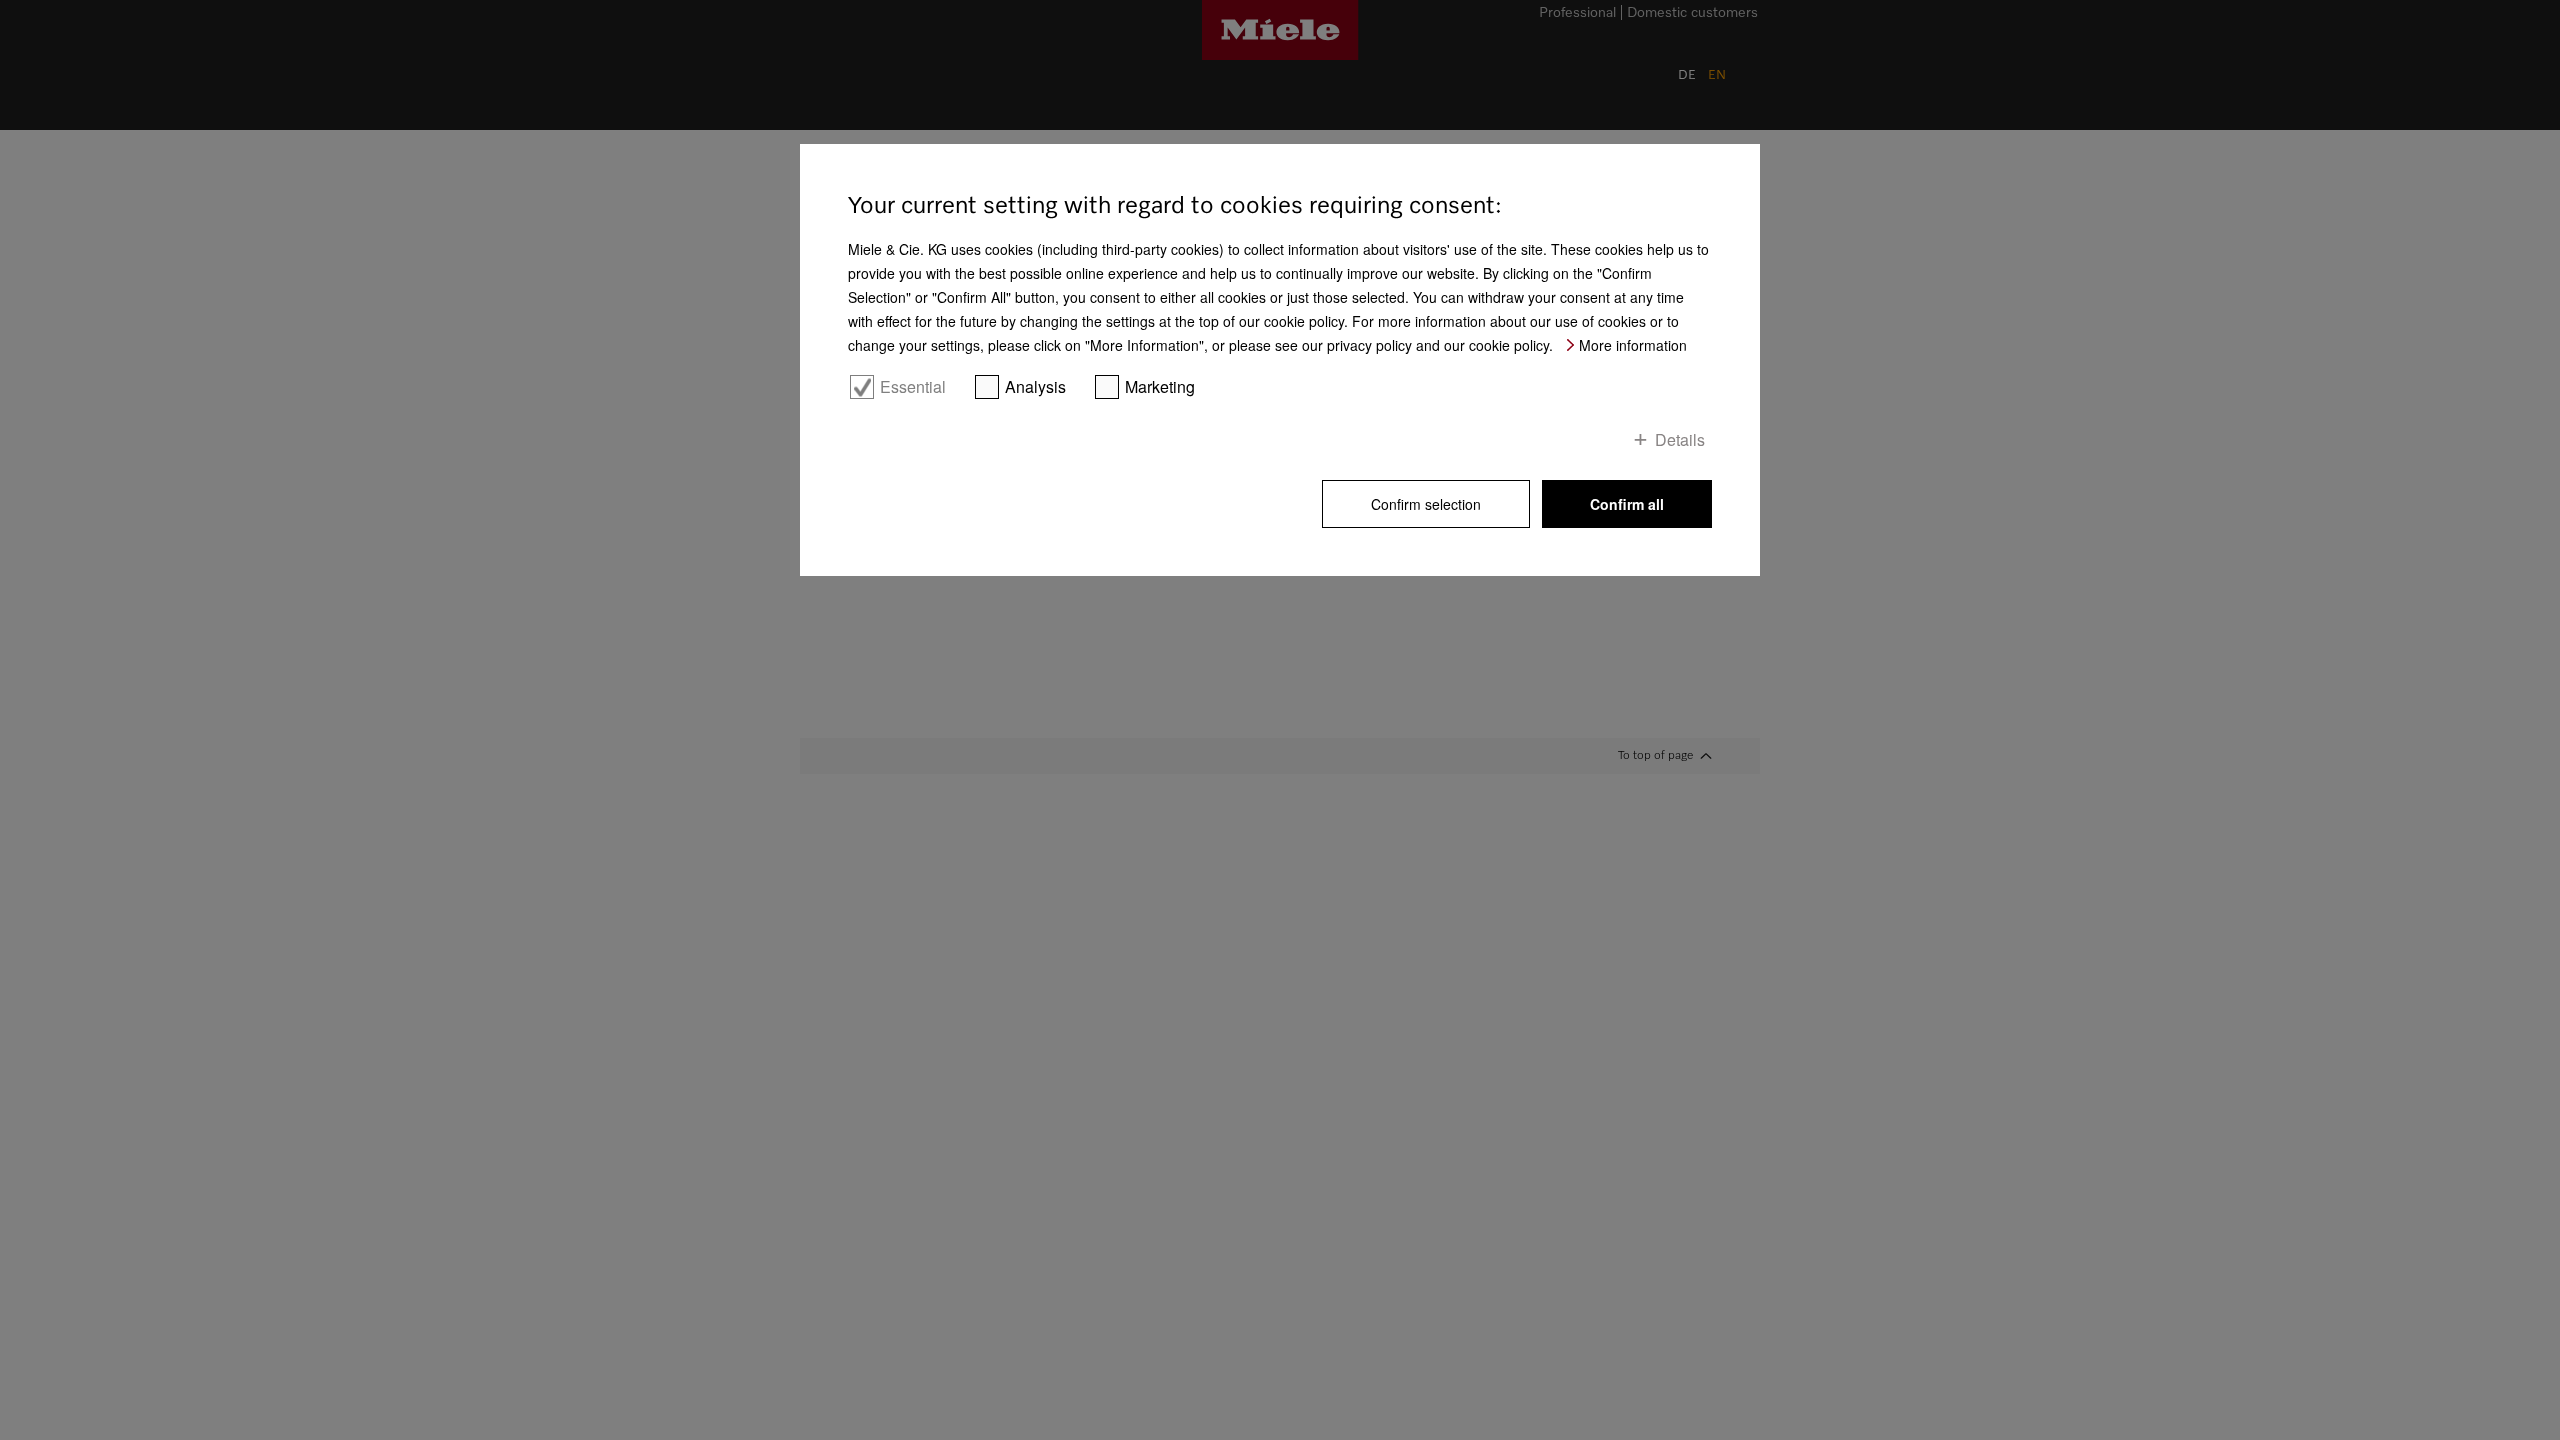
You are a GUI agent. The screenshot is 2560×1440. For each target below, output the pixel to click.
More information (1633, 345)
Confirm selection (1426, 504)
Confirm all (1627, 504)
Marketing (1160, 387)
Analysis (1035, 387)
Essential (913, 387)
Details (1680, 439)
